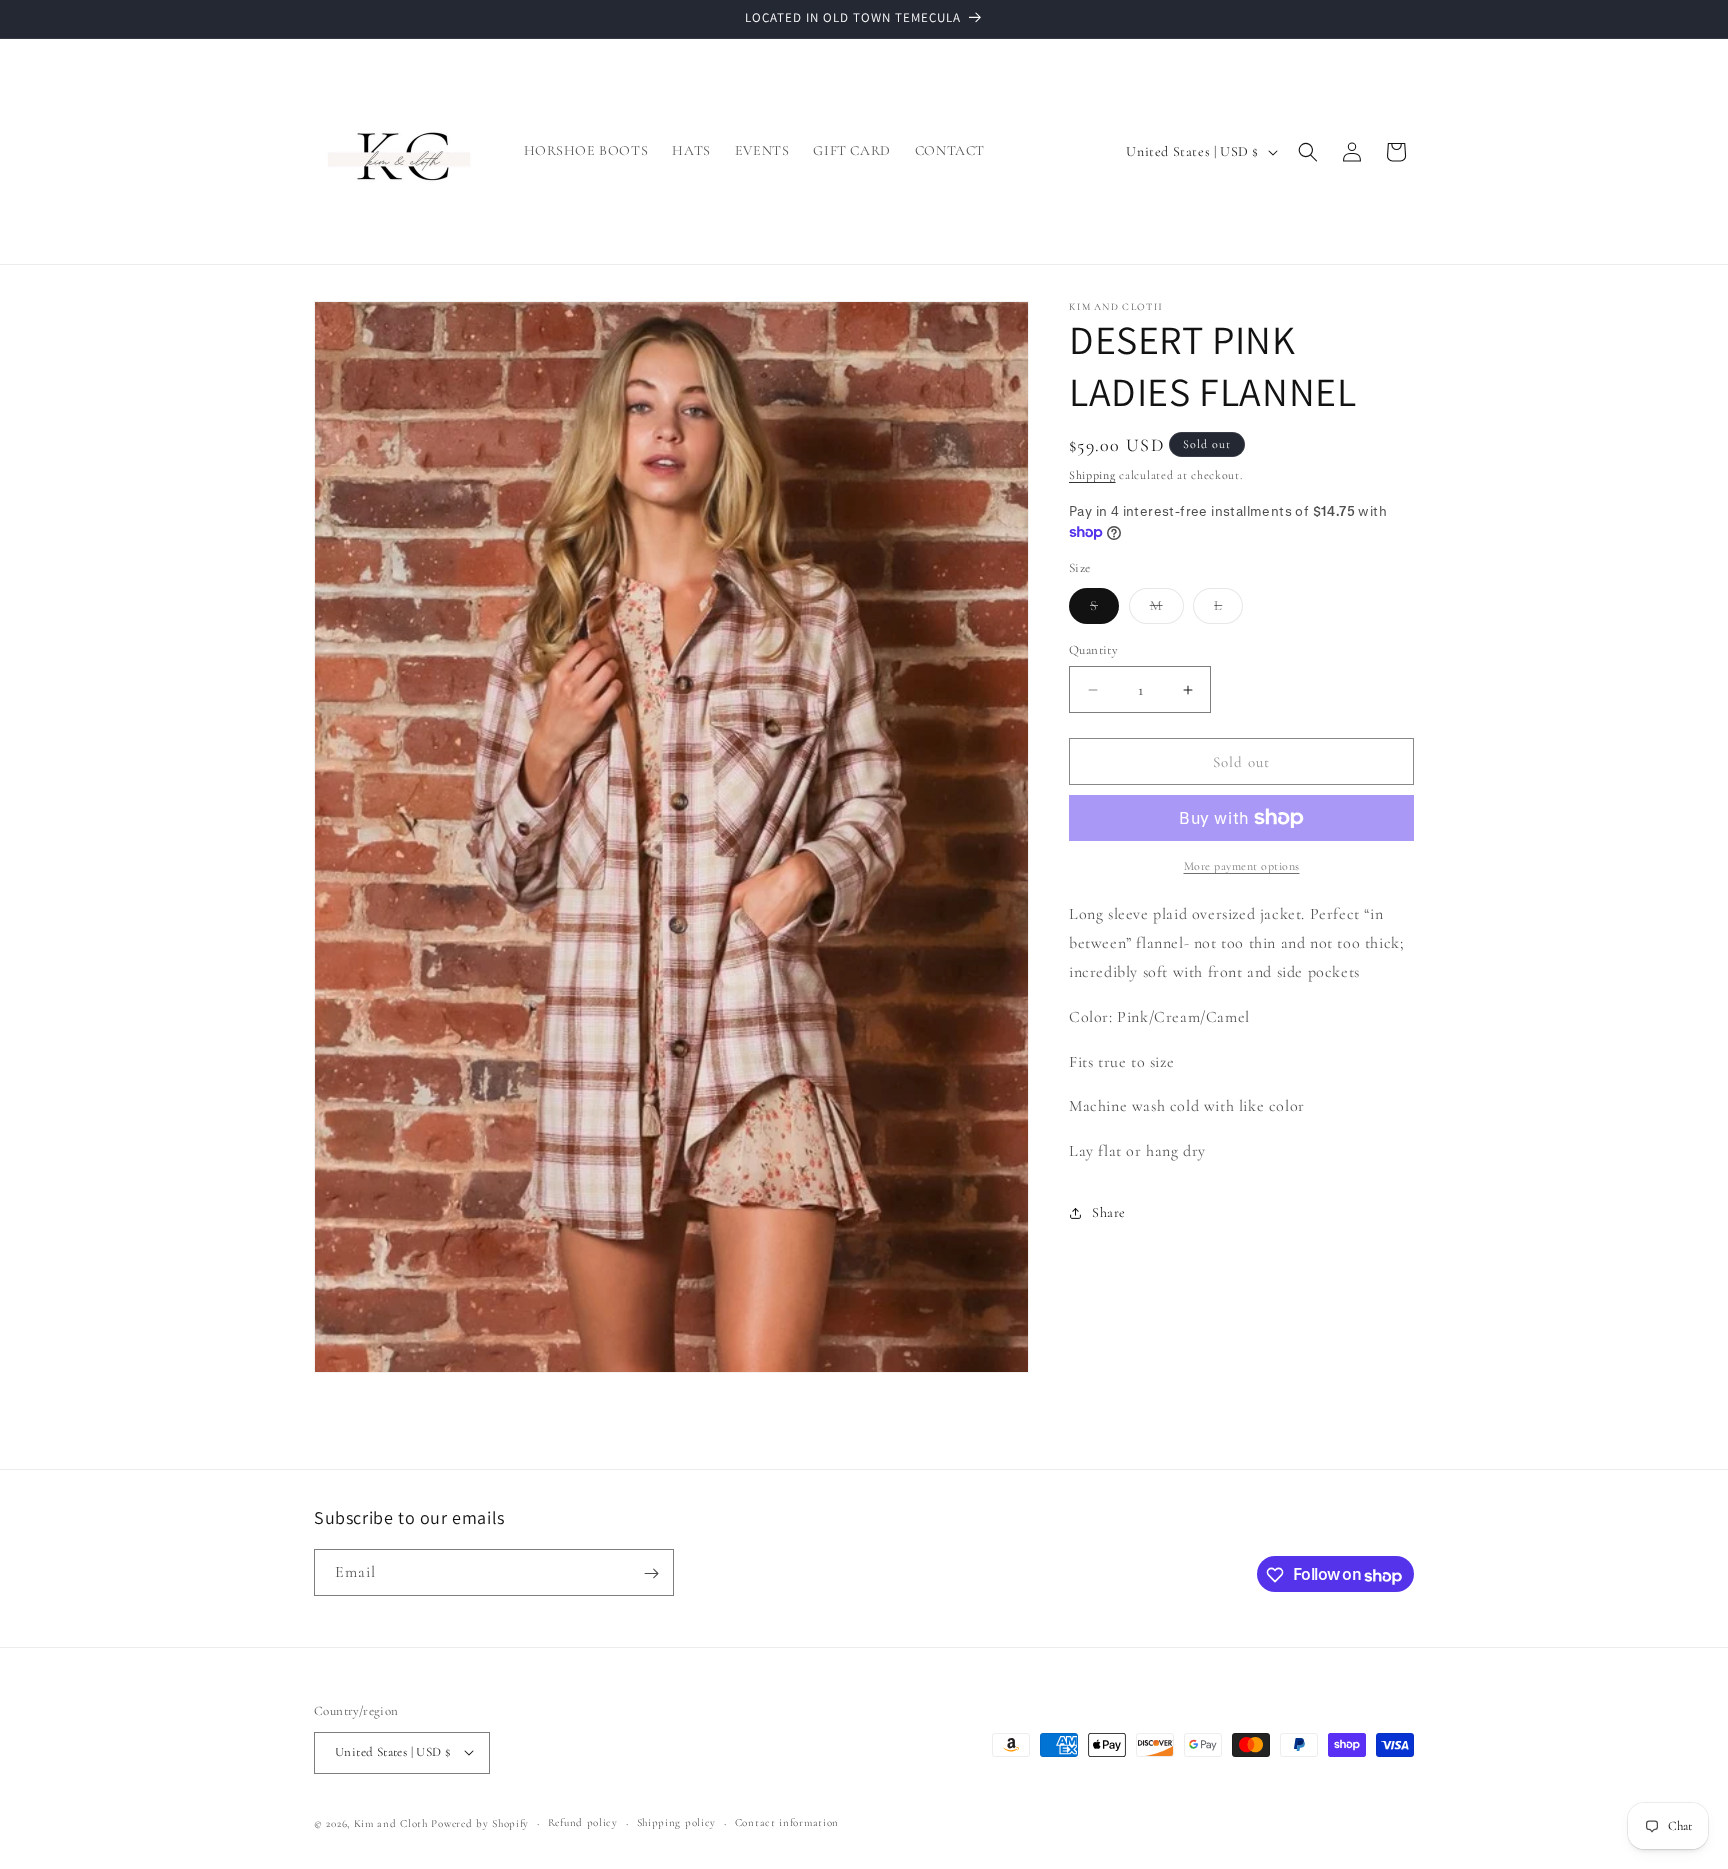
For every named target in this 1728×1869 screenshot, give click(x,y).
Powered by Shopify (480, 1822)
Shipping (1092, 475)
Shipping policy (677, 1821)
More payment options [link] (1242, 866)
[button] (1308, 152)
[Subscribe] (651, 1573)
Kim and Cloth (391, 1822)
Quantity (1093, 650)
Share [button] (1109, 1212)
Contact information (787, 1821)
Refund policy (583, 1821)
